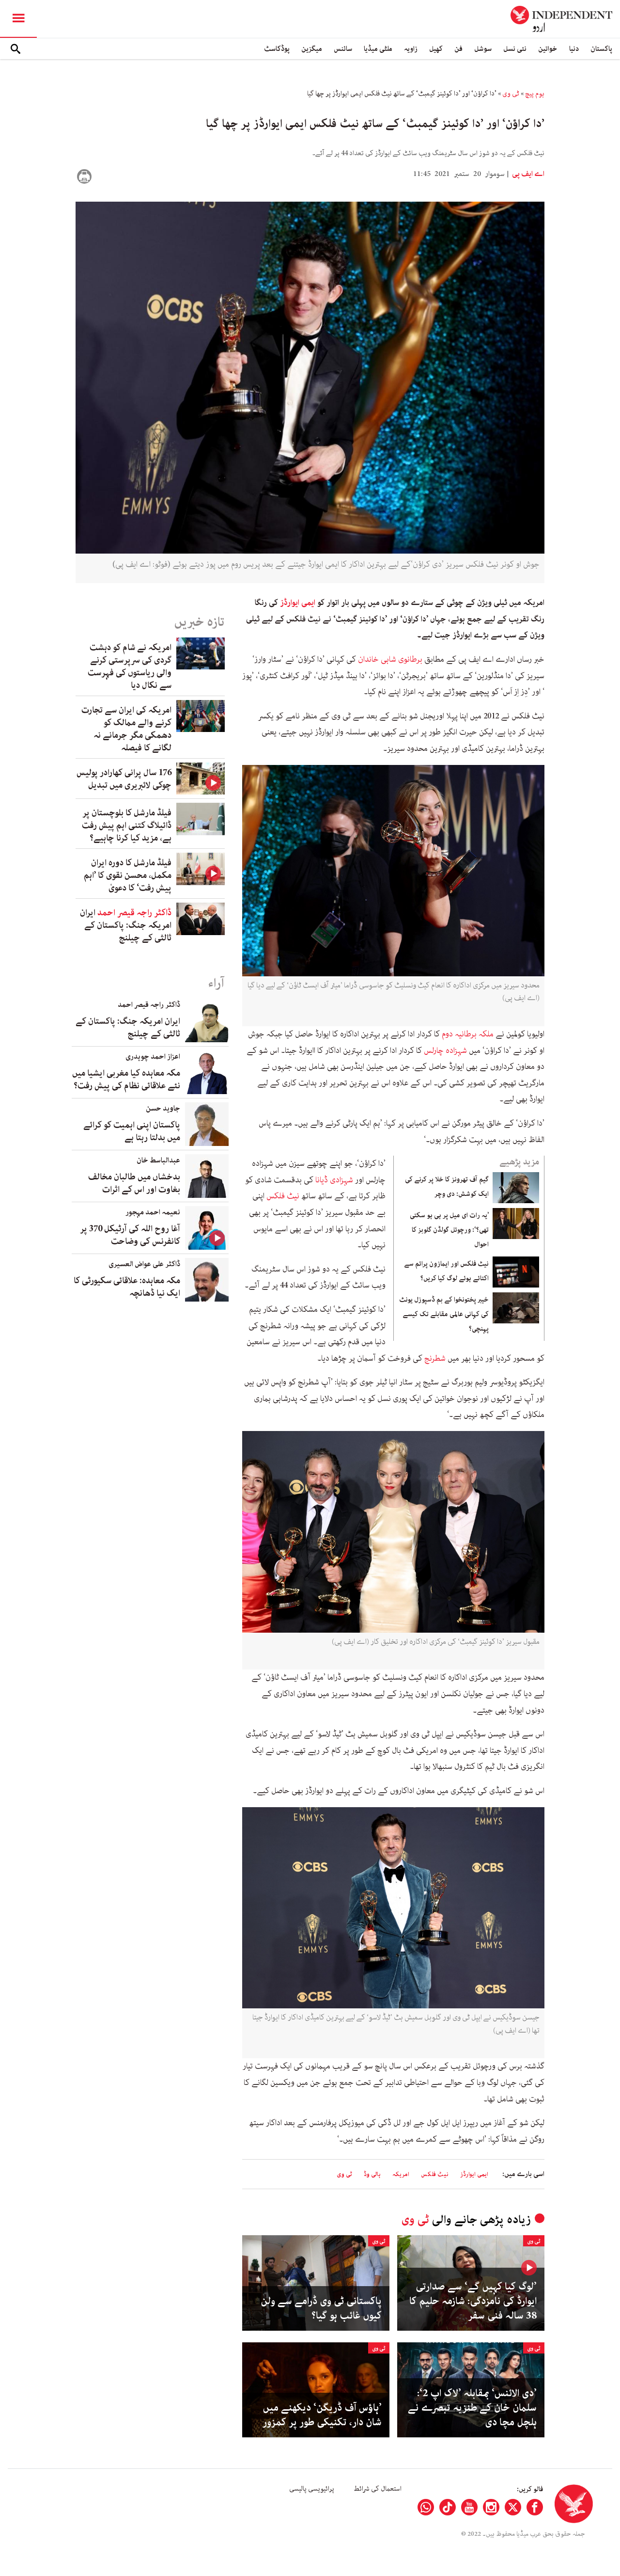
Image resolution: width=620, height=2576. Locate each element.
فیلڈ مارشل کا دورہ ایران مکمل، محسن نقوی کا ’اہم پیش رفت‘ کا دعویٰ (128, 875)
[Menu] (18, 19)
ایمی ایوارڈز (298, 603)
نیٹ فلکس (283, 1196)
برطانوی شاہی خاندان (390, 659)
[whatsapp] (426, 2507)
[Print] (84, 176)
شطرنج (435, 1358)
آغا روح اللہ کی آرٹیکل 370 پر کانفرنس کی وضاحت (130, 1235)
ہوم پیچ (535, 94)
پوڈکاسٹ (277, 49)
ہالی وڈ (372, 2174)
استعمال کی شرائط (378, 2489)
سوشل (483, 49)
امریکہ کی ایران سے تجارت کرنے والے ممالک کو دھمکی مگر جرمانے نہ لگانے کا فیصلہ (126, 729)
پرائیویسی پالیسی (312, 2489)
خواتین (548, 49)
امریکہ (401, 2174)
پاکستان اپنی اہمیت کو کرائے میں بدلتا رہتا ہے (132, 1131)
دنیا (574, 49)
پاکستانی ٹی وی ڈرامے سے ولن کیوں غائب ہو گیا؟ (321, 2308)
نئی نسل (515, 49)
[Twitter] (513, 2507)
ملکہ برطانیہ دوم (467, 1034)
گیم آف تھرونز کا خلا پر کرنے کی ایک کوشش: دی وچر (447, 1187)
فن (458, 49)
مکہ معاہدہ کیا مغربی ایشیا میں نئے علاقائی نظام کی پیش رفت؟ (126, 1080)
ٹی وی (511, 94)
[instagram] (491, 2507)
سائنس (343, 49)
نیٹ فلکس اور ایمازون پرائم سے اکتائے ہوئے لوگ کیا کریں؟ (446, 1271)
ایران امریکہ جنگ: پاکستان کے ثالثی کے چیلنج (126, 925)
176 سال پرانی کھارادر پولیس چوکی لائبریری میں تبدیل (124, 779)
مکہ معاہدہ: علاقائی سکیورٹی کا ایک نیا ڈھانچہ (127, 1287)
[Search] (15, 49)
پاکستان (601, 49)
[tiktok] (448, 2507)
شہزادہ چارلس (445, 1050)
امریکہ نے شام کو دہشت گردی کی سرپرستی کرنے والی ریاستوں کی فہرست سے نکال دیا (130, 667)
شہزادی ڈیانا (334, 1180)
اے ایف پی (527, 174)
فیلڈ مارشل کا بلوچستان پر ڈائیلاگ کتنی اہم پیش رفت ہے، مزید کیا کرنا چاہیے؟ (127, 826)
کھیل (436, 49)
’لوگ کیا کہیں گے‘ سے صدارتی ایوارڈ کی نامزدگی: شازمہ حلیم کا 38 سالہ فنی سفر (473, 2301)
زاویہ (411, 49)
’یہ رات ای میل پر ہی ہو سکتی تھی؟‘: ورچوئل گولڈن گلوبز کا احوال (449, 1230)
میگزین (312, 49)
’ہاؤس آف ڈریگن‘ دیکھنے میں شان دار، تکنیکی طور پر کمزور (322, 2415)
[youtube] (469, 2507)
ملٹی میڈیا (378, 49)
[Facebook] (535, 2507)
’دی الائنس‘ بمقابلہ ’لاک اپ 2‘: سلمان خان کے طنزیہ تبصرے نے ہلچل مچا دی (472, 2408)
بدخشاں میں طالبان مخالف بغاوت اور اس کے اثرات (134, 1183)
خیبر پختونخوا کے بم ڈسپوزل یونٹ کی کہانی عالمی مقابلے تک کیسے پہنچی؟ (444, 1314)
